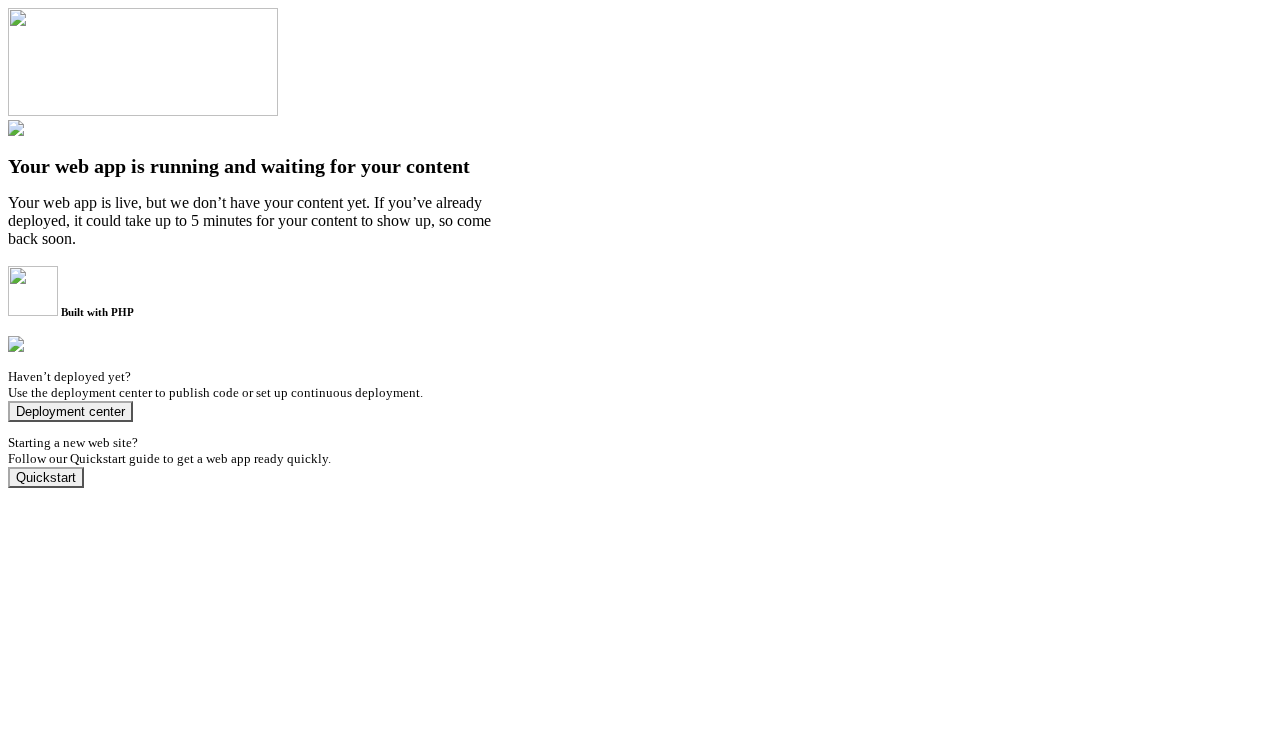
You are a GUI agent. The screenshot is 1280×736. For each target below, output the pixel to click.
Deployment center (70, 411)
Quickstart (46, 477)
